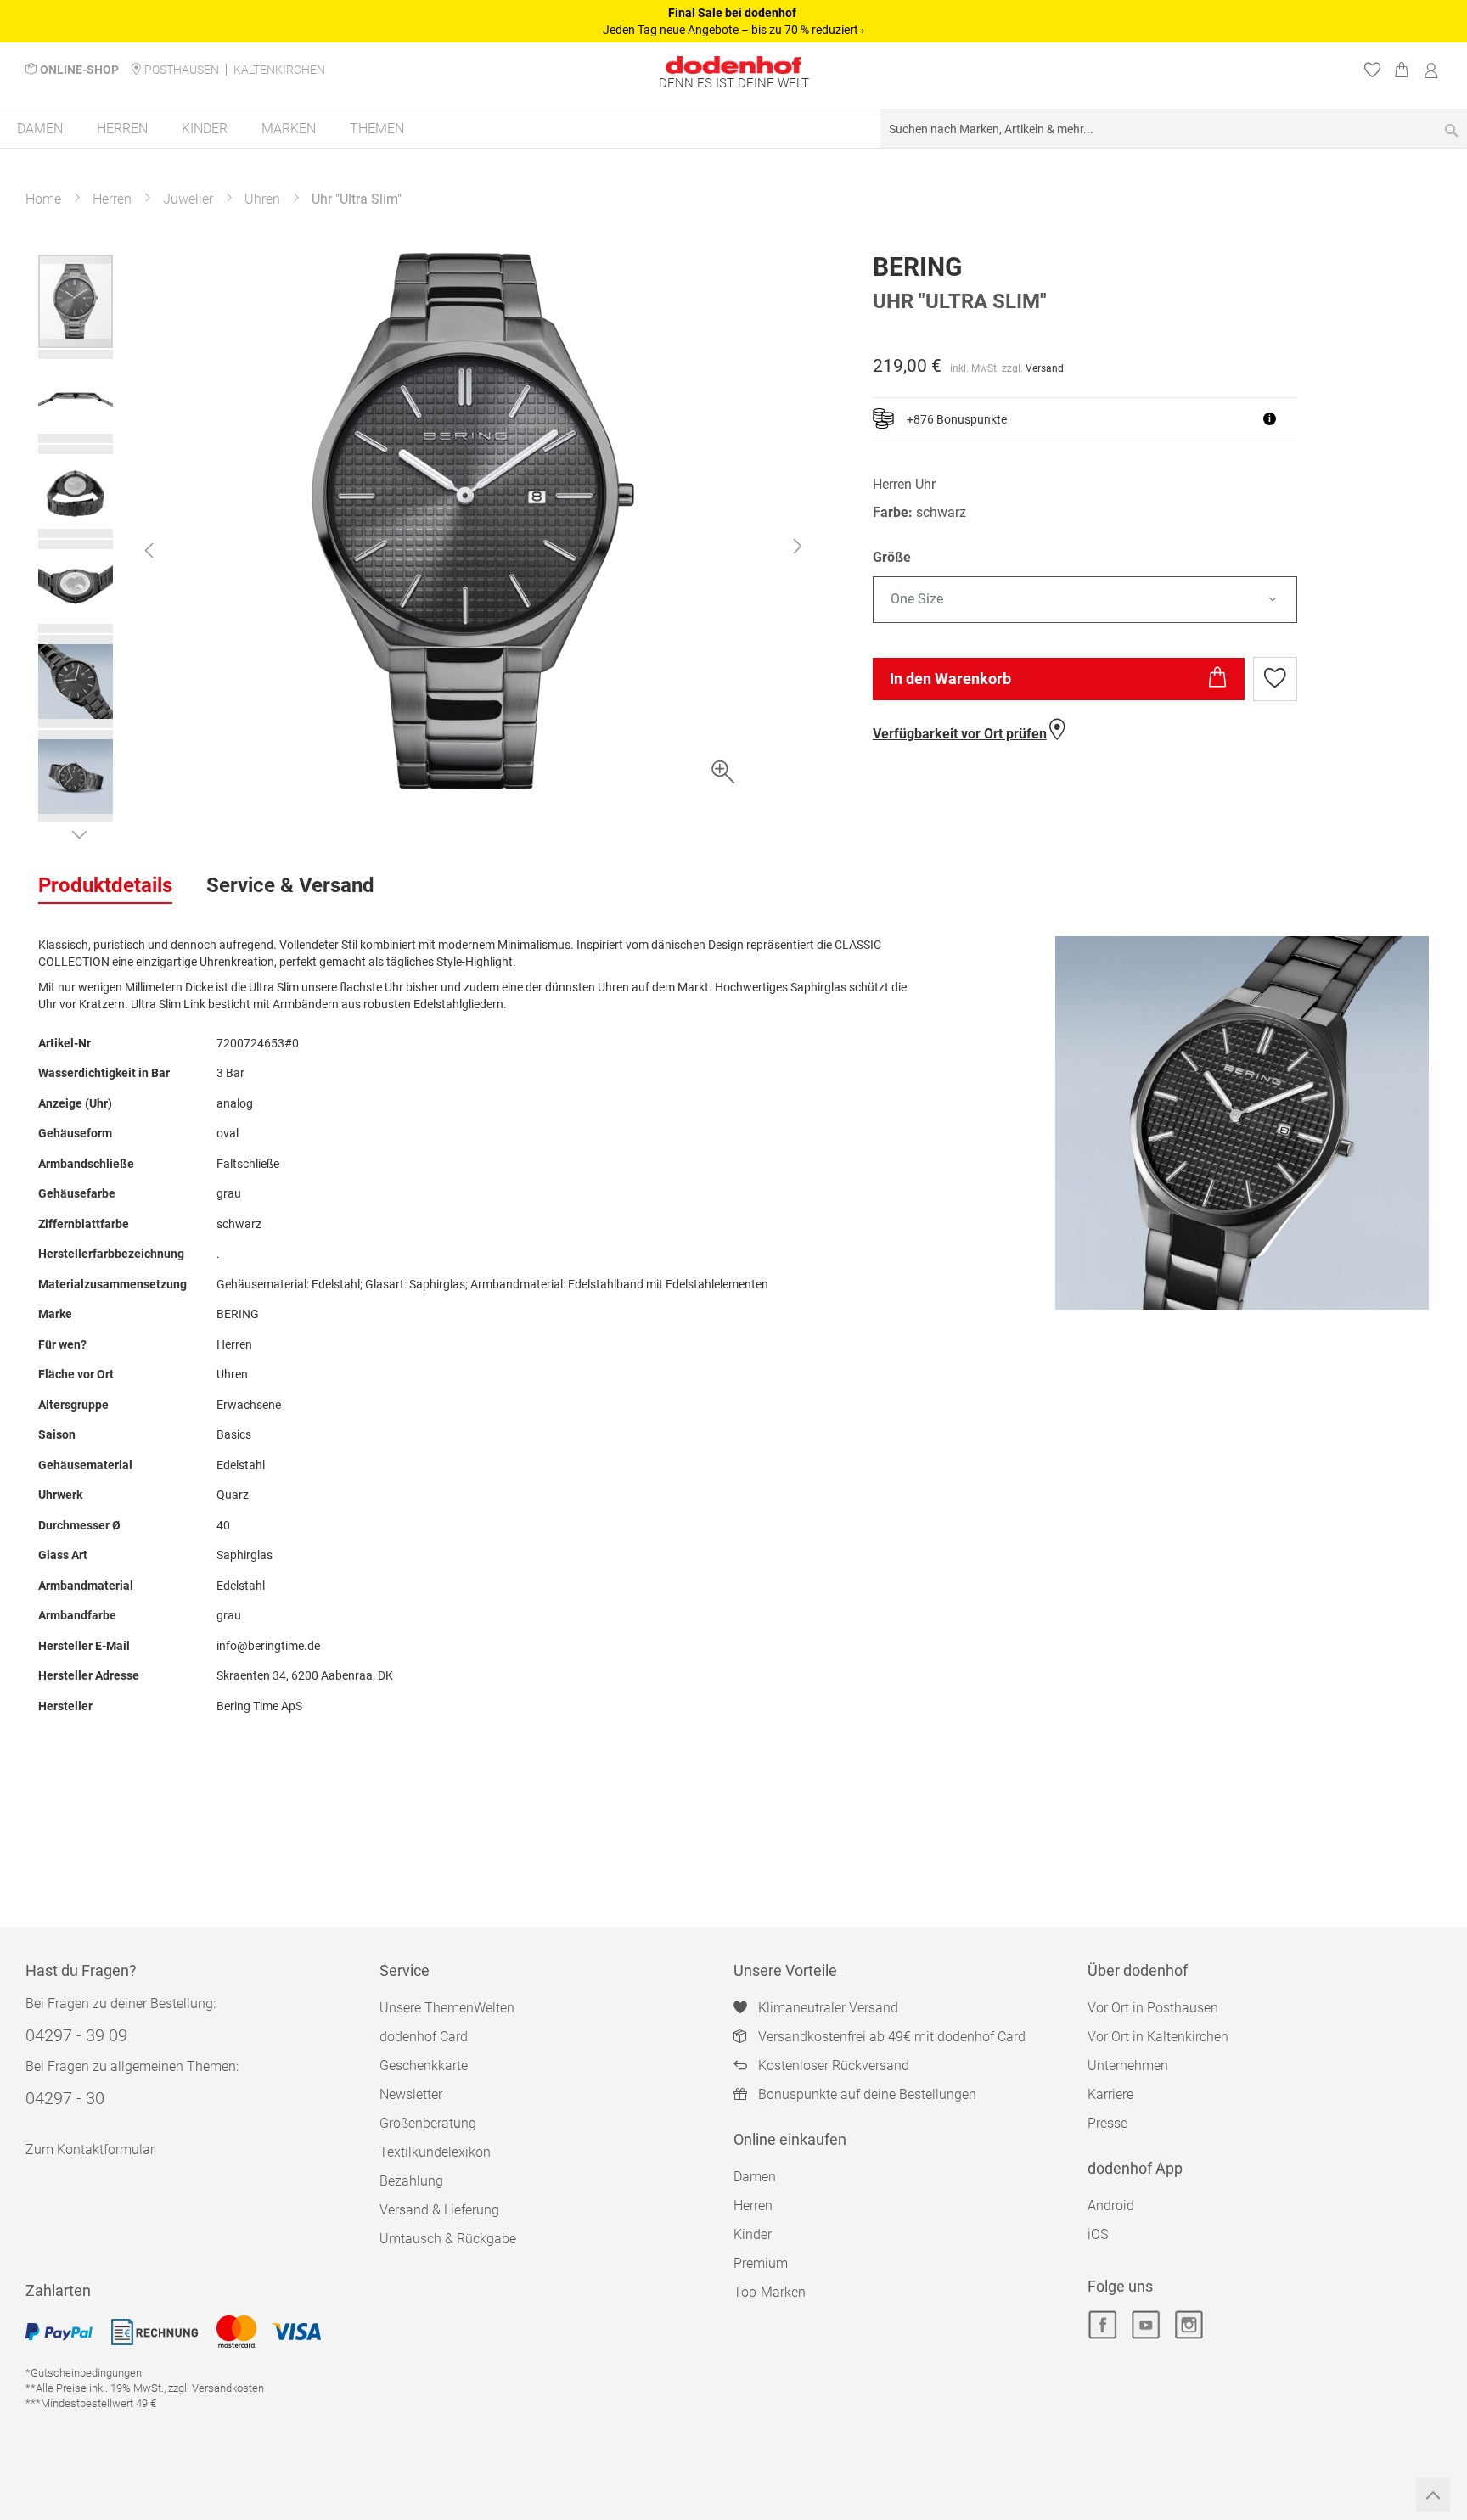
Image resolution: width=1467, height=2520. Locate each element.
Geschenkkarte (424, 2065)
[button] (149, 550)
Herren (112, 199)
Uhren (262, 199)
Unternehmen (1128, 2065)
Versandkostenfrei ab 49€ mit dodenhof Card (892, 2037)
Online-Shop (79, 70)
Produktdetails (105, 885)
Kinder (753, 2234)
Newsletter (411, 2094)
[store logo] (733, 65)
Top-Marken (770, 2292)
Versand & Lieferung (439, 2210)
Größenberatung (428, 2123)
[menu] (733, 129)
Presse (1107, 2123)
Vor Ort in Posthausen (1153, 2008)
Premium (761, 2263)
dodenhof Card (424, 2037)
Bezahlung (411, 2181)
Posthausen (182, 70)
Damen (755, 2177)
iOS (1098, 2234)
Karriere (1110, 2094)
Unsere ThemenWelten (447, 2008)
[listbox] (1151, 600)
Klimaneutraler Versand (828, 2008)
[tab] (105, 886)
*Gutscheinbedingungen (84, 2373)
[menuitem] (40, 129)
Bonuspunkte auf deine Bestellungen (867, 2094)
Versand (1045, 368)
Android (1111, 2206)
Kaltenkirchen (279, 70)
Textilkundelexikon (435, 2152)
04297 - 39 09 (76, 2035)
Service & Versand (290, 885)
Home (43, 199)
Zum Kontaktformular (90, 2150)
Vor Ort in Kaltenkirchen (1158, 2037)
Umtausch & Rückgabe (448, 2239)
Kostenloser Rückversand (834, 2065)
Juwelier (188, 199)
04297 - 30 (65, 2098)
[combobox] (1174, 129)
